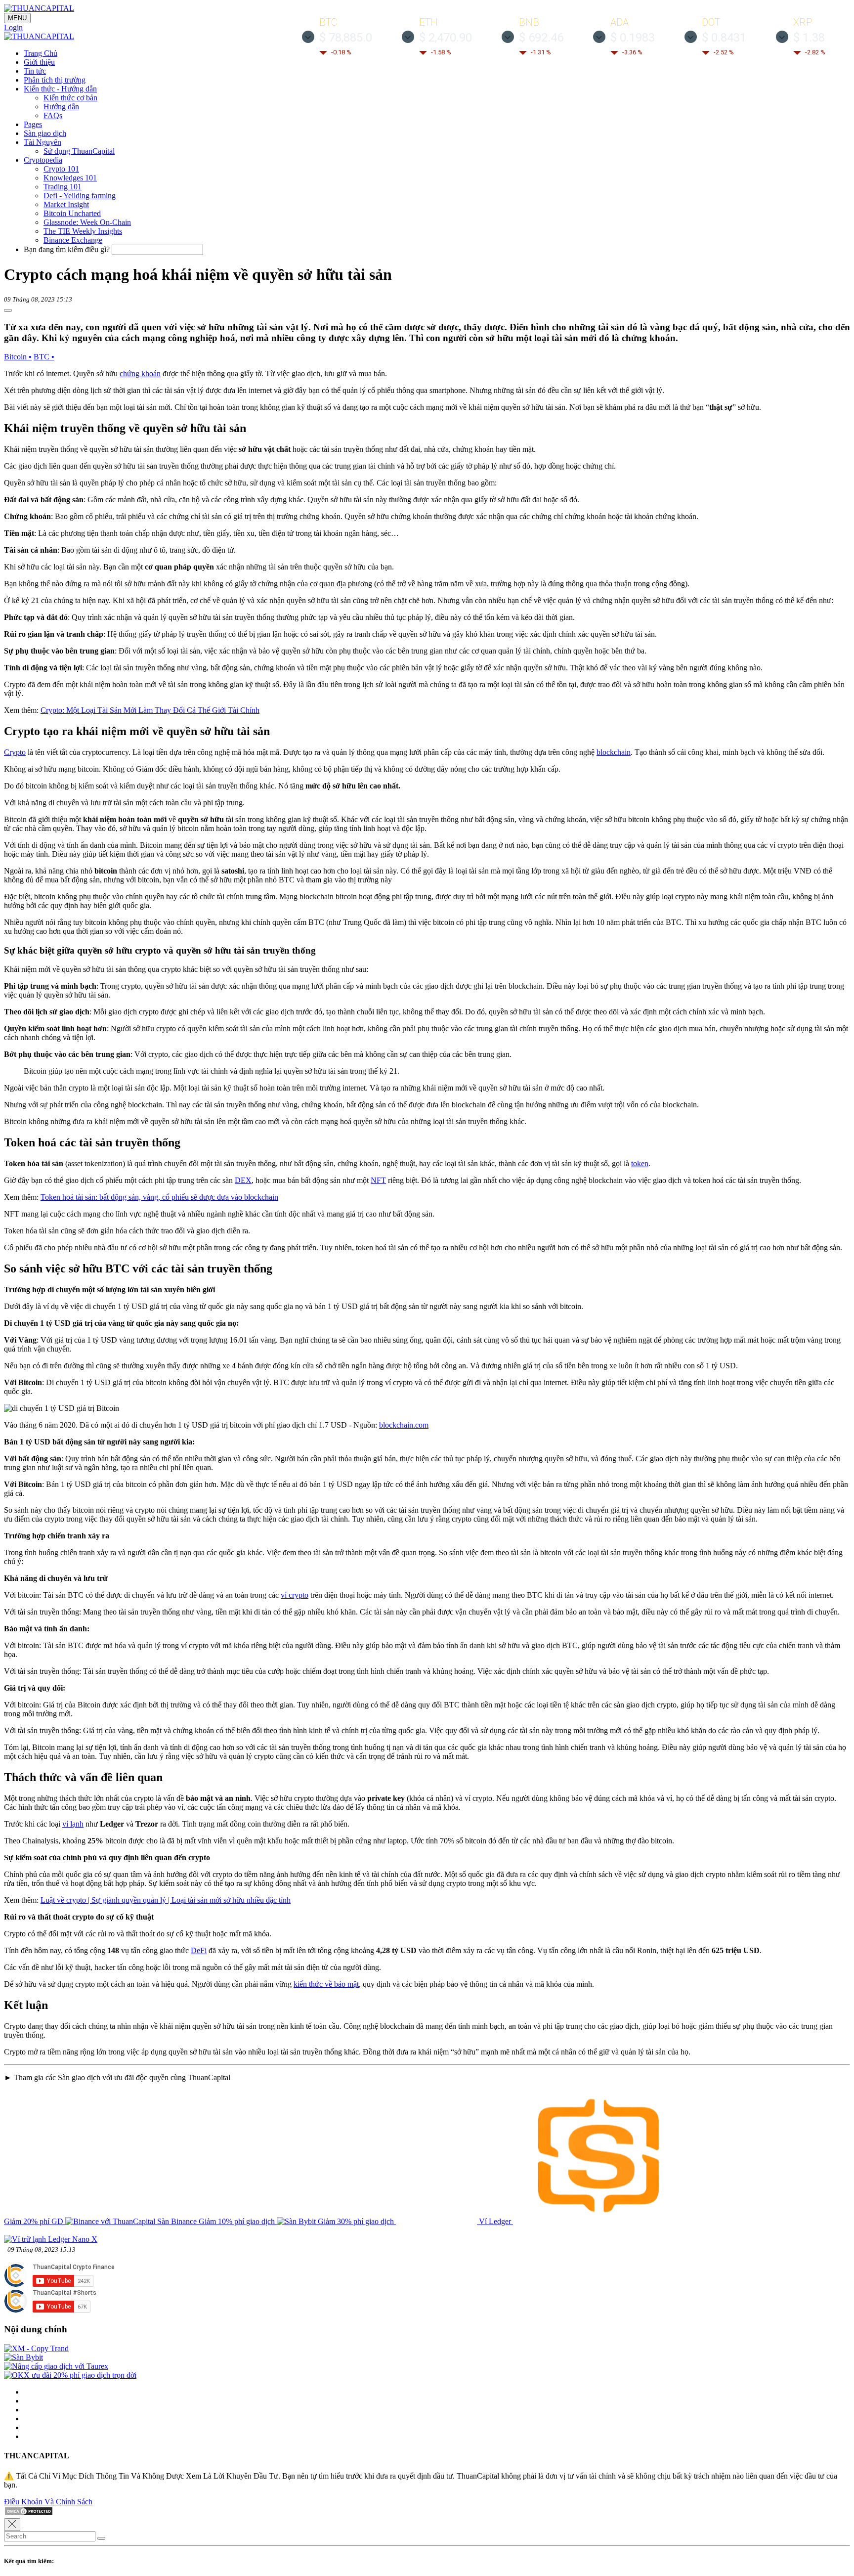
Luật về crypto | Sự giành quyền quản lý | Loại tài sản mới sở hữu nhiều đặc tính (166, 1900)
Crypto (15, 752)
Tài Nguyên (43, 142)
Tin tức (35, 71)
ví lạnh (73, 1824)
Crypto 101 (61, 169)
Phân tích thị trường (55, 80)
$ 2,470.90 (446, 38)
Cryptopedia (43, 160)
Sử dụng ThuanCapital (79, 151)
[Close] (12, 2525)
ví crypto (295, 1595)
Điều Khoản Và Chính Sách (48, 2502)
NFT (378, 1180)
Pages (33, 124)
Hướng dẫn (61, 107)
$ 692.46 (541, 38)
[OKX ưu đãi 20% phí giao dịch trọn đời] (70, 2375)
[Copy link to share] (8, 310)
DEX (243, 1180)
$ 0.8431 (724, 38)
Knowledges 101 (70, 178)
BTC (44, 357)
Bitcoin (18, 357)
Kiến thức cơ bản (70, 98)
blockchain (614, 752)
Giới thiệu (39, 62)
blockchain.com (404, 1425)
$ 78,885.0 (346, 38)
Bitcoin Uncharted (72, 213)
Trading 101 (63, 187)
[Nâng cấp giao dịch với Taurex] (56, 2366)
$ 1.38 (809, 38)
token (640, 1163)
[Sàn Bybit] (23, 2357)
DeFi (199, 1950)
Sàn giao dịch (45, 133)
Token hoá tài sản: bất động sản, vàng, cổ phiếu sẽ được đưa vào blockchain (159, 1197)
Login (13, 27)
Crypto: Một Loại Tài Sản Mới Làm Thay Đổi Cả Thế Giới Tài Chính (150, 710)
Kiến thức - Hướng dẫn (60, 89)
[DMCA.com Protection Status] (29, 2513)
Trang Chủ (41, 53)
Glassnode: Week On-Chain (87, 222)
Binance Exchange (73, 240)
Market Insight (66, 204)
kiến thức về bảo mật (326, 1984)
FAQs (53, 115)
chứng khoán (140, 373)
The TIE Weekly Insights (83, 231)
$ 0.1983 (633, 38)
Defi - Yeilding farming (80, 196)
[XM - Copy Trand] (36, 2348)
